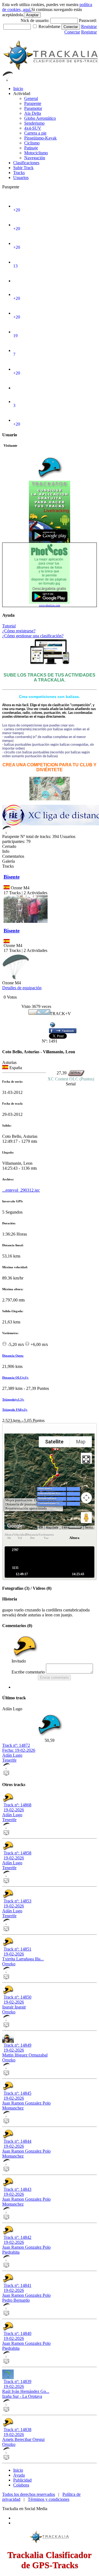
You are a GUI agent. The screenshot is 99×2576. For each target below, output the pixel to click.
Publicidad (22, 2480)
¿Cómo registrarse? (19, 631)
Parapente (33, 103)
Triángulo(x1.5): (13, 1399)
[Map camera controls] (86, 1498)
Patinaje (31, 148)
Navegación (35, 158)
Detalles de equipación (22, 988)
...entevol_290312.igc (21, 1190)
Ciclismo (32, 143)
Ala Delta (33, 113)
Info (6, 851)
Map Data (52, 1528)
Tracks (19, 173)
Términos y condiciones (49, 2499)
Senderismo (34, 123)
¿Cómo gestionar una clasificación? (33, 636)
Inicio (18, 89)
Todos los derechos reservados (29, 2494)
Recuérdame (49, 26)
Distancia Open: (13, 1356)
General (31, 98)
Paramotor (33, 108)
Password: (88, 20)
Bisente (12, 877)
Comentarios (13, 856)
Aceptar (32, 15)
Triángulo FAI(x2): (15, 1410)
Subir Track (23, 168)
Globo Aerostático (40, 118)
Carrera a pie (35, 133)
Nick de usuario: (35, 20)
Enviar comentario (54, 1677)
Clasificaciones (26, 163)
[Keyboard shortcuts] (41, 1527)
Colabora (21, 2485)
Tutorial (9, 626)
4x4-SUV (33, 128)
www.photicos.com (50, 605)
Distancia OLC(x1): (15, 1378)
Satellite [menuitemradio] (54, 1442)
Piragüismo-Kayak (40, 138)
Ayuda (19, 2475)
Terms (89, 1528)
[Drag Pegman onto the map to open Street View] (86, 1518)
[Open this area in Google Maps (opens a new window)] (15, 1526)
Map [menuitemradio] (81, 1442)
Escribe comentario (28, 1672)
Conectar (71, 27)
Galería (9, 861)
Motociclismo (36, 153)
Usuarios (21, 178)
